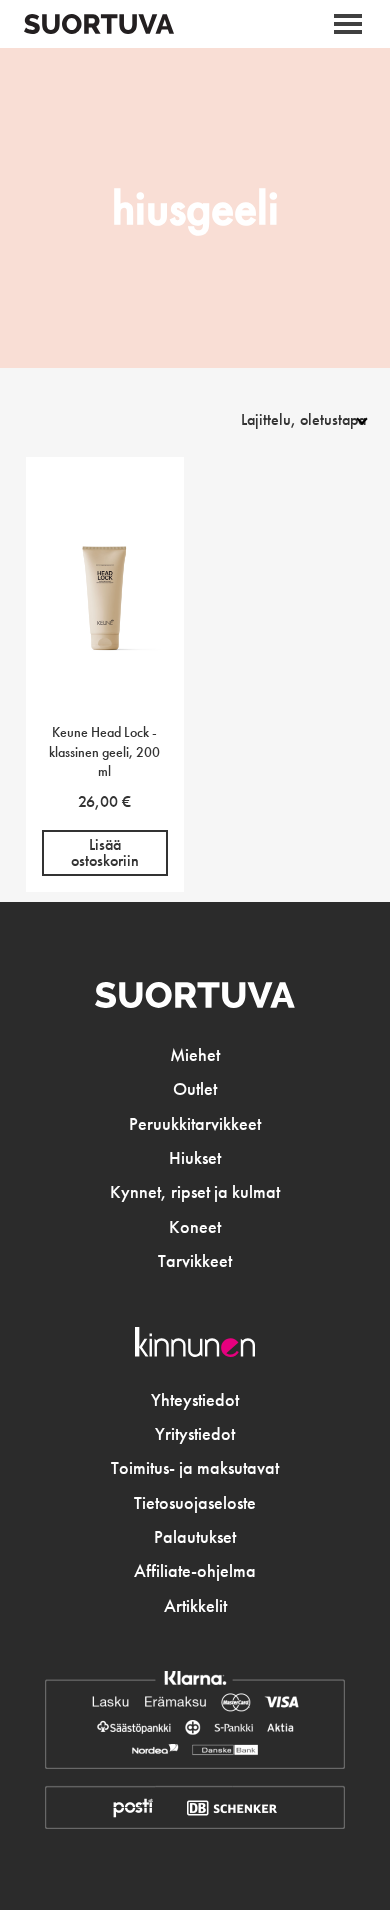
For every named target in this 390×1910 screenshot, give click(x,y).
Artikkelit (195, 1606)
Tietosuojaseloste (195, 1503)
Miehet (195, 1055)
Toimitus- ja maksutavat (195, 1468)
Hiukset (195, 1158)
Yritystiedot (195, 1434)
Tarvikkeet (195, 1261)
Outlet (195, 1089)
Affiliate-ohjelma (195, 1571)
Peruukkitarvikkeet (195, 1124)
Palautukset (195, 1537)
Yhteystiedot (195, 1400)
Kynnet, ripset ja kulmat (195, 1192)
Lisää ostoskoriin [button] (105, 852)
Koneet (195, 1227)
